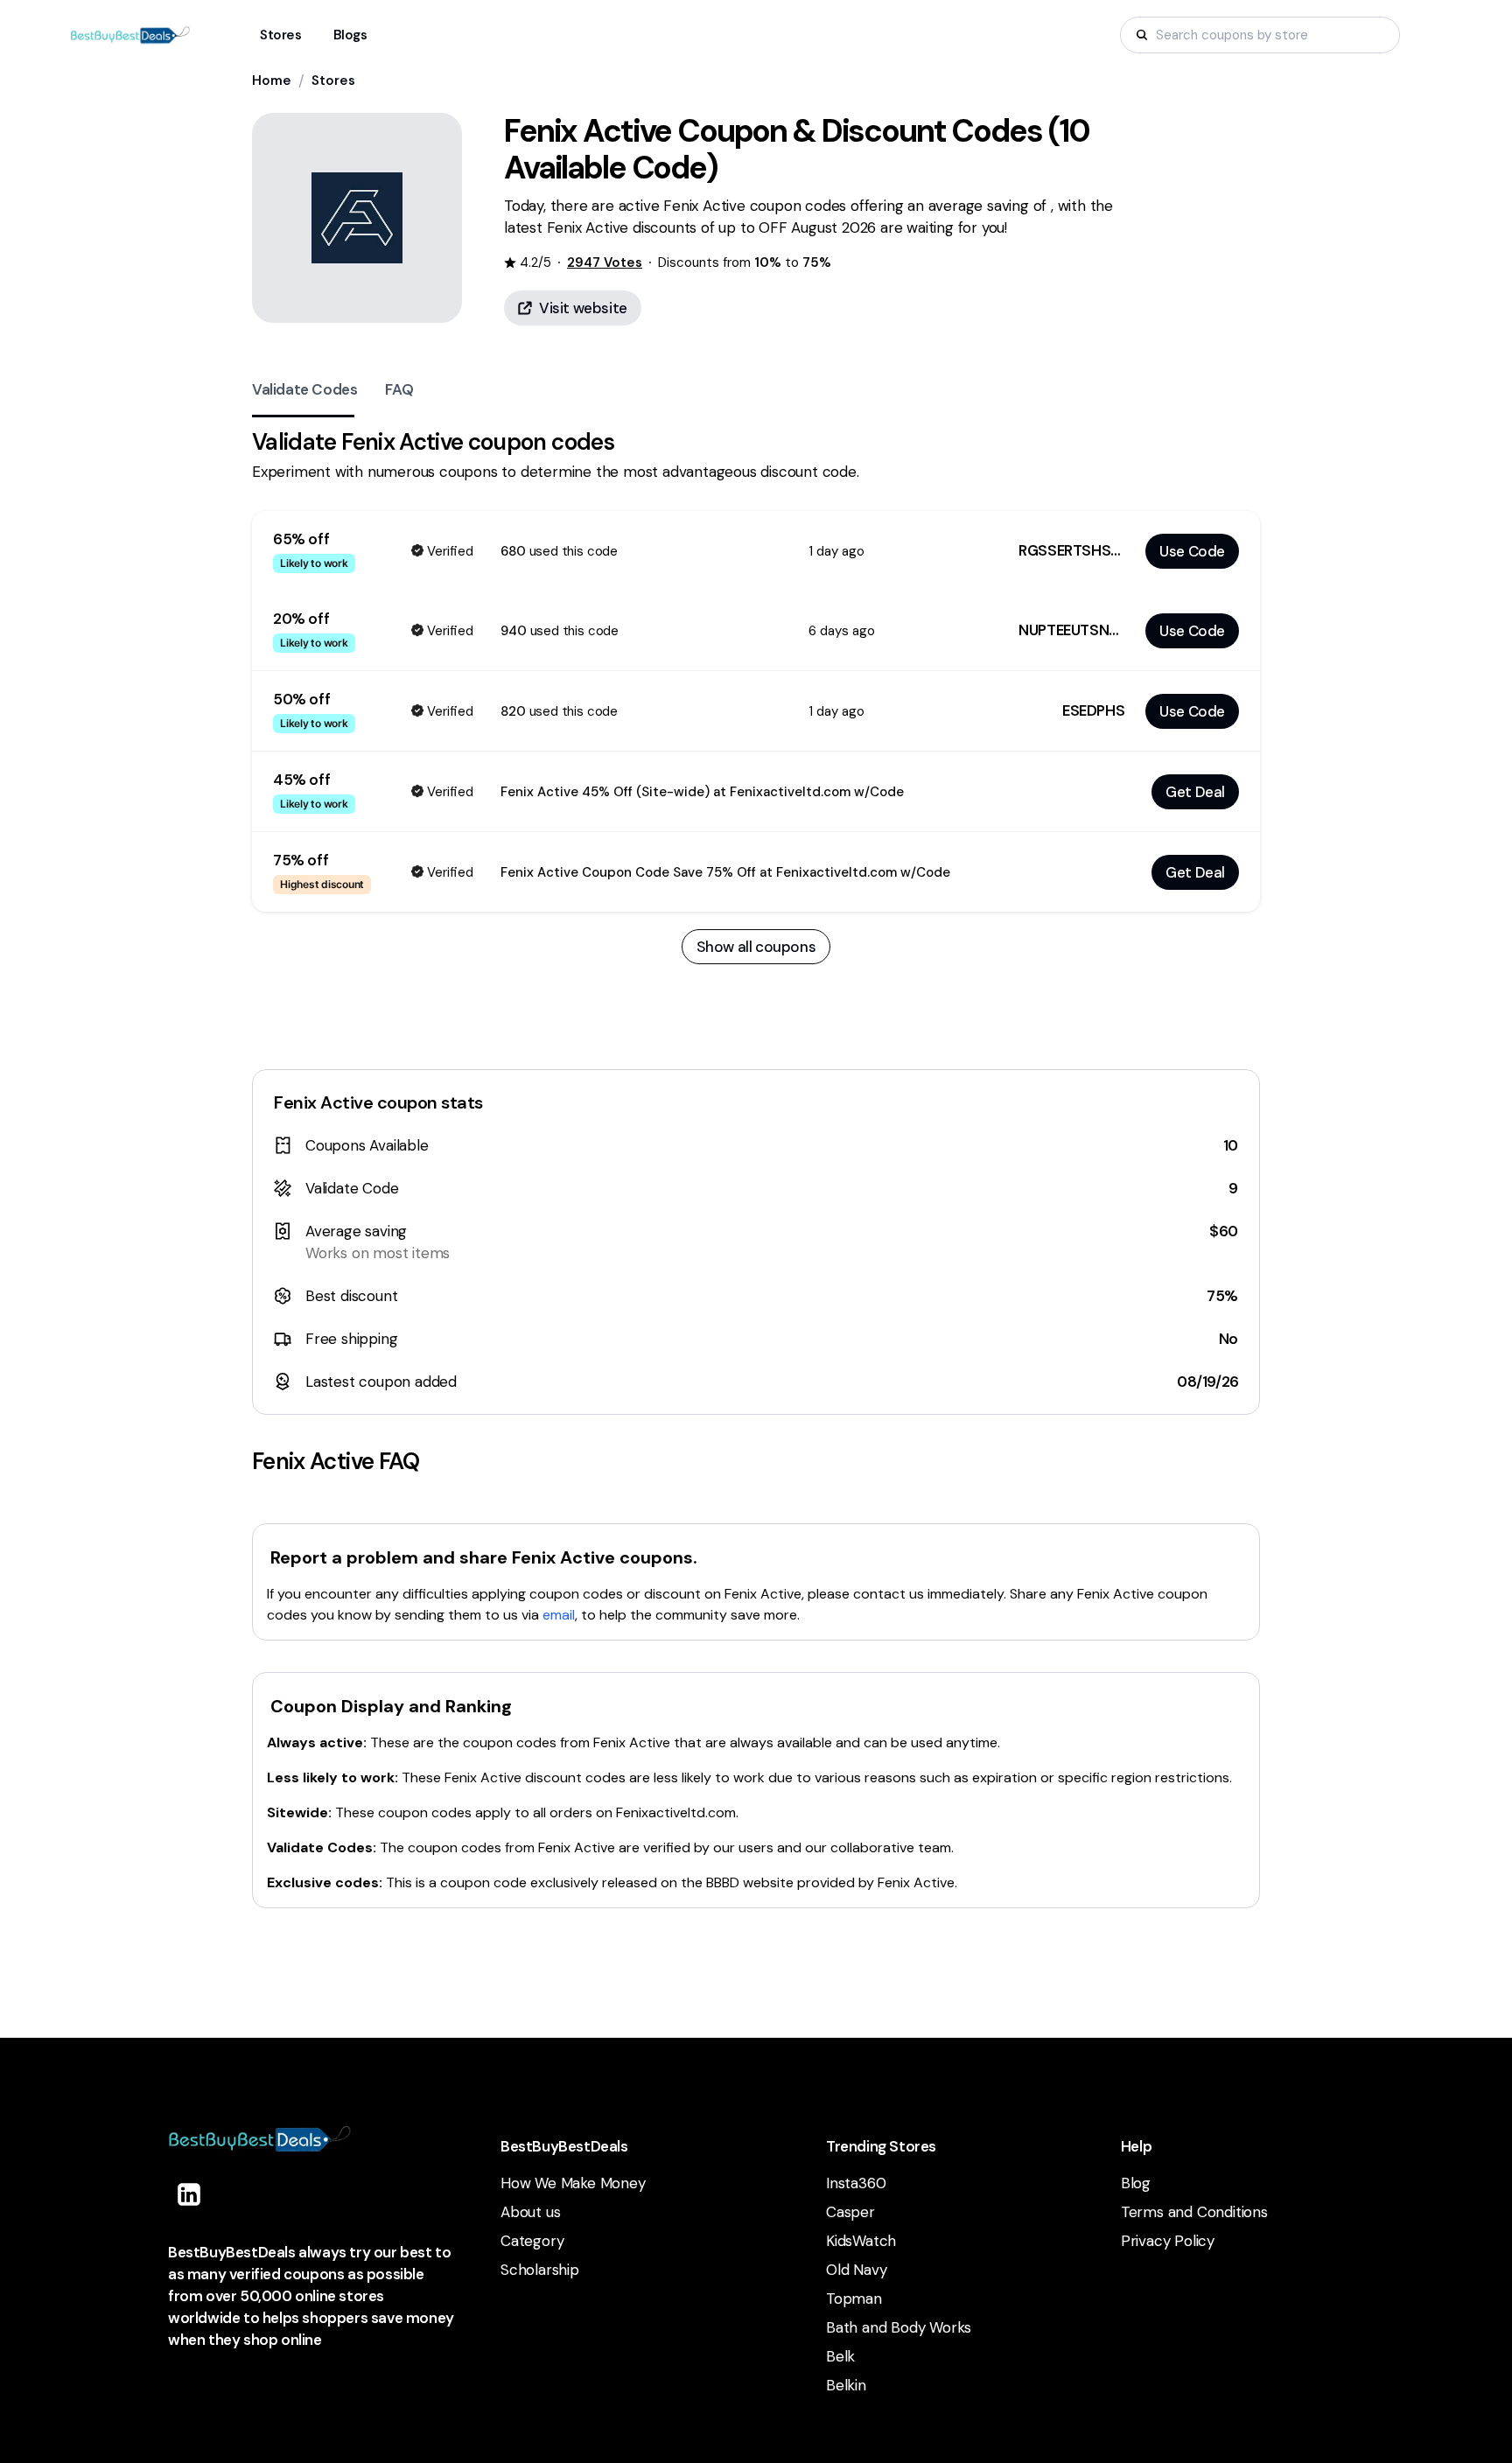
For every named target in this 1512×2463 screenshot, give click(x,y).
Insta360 (856, 2183)
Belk (840, 2356)
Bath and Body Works (899, 2327)
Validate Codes (304, 389)
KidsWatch (861, 2241)
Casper (850, 2212)
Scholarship (540, 2270)
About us (530, 2212)
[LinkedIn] (189, 2194)
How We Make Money (573, 2183)
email (559, 1615)
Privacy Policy (1168, 2241)
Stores (333, 80)
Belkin (846, 2385)
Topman (854, 2299)
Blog (1136, 2183)
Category (532, 2241)
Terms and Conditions (1194, 2212)
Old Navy (856, 2270)
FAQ (399, 389)
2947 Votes (605, 262)
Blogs (350, 35)
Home (272, 80)
